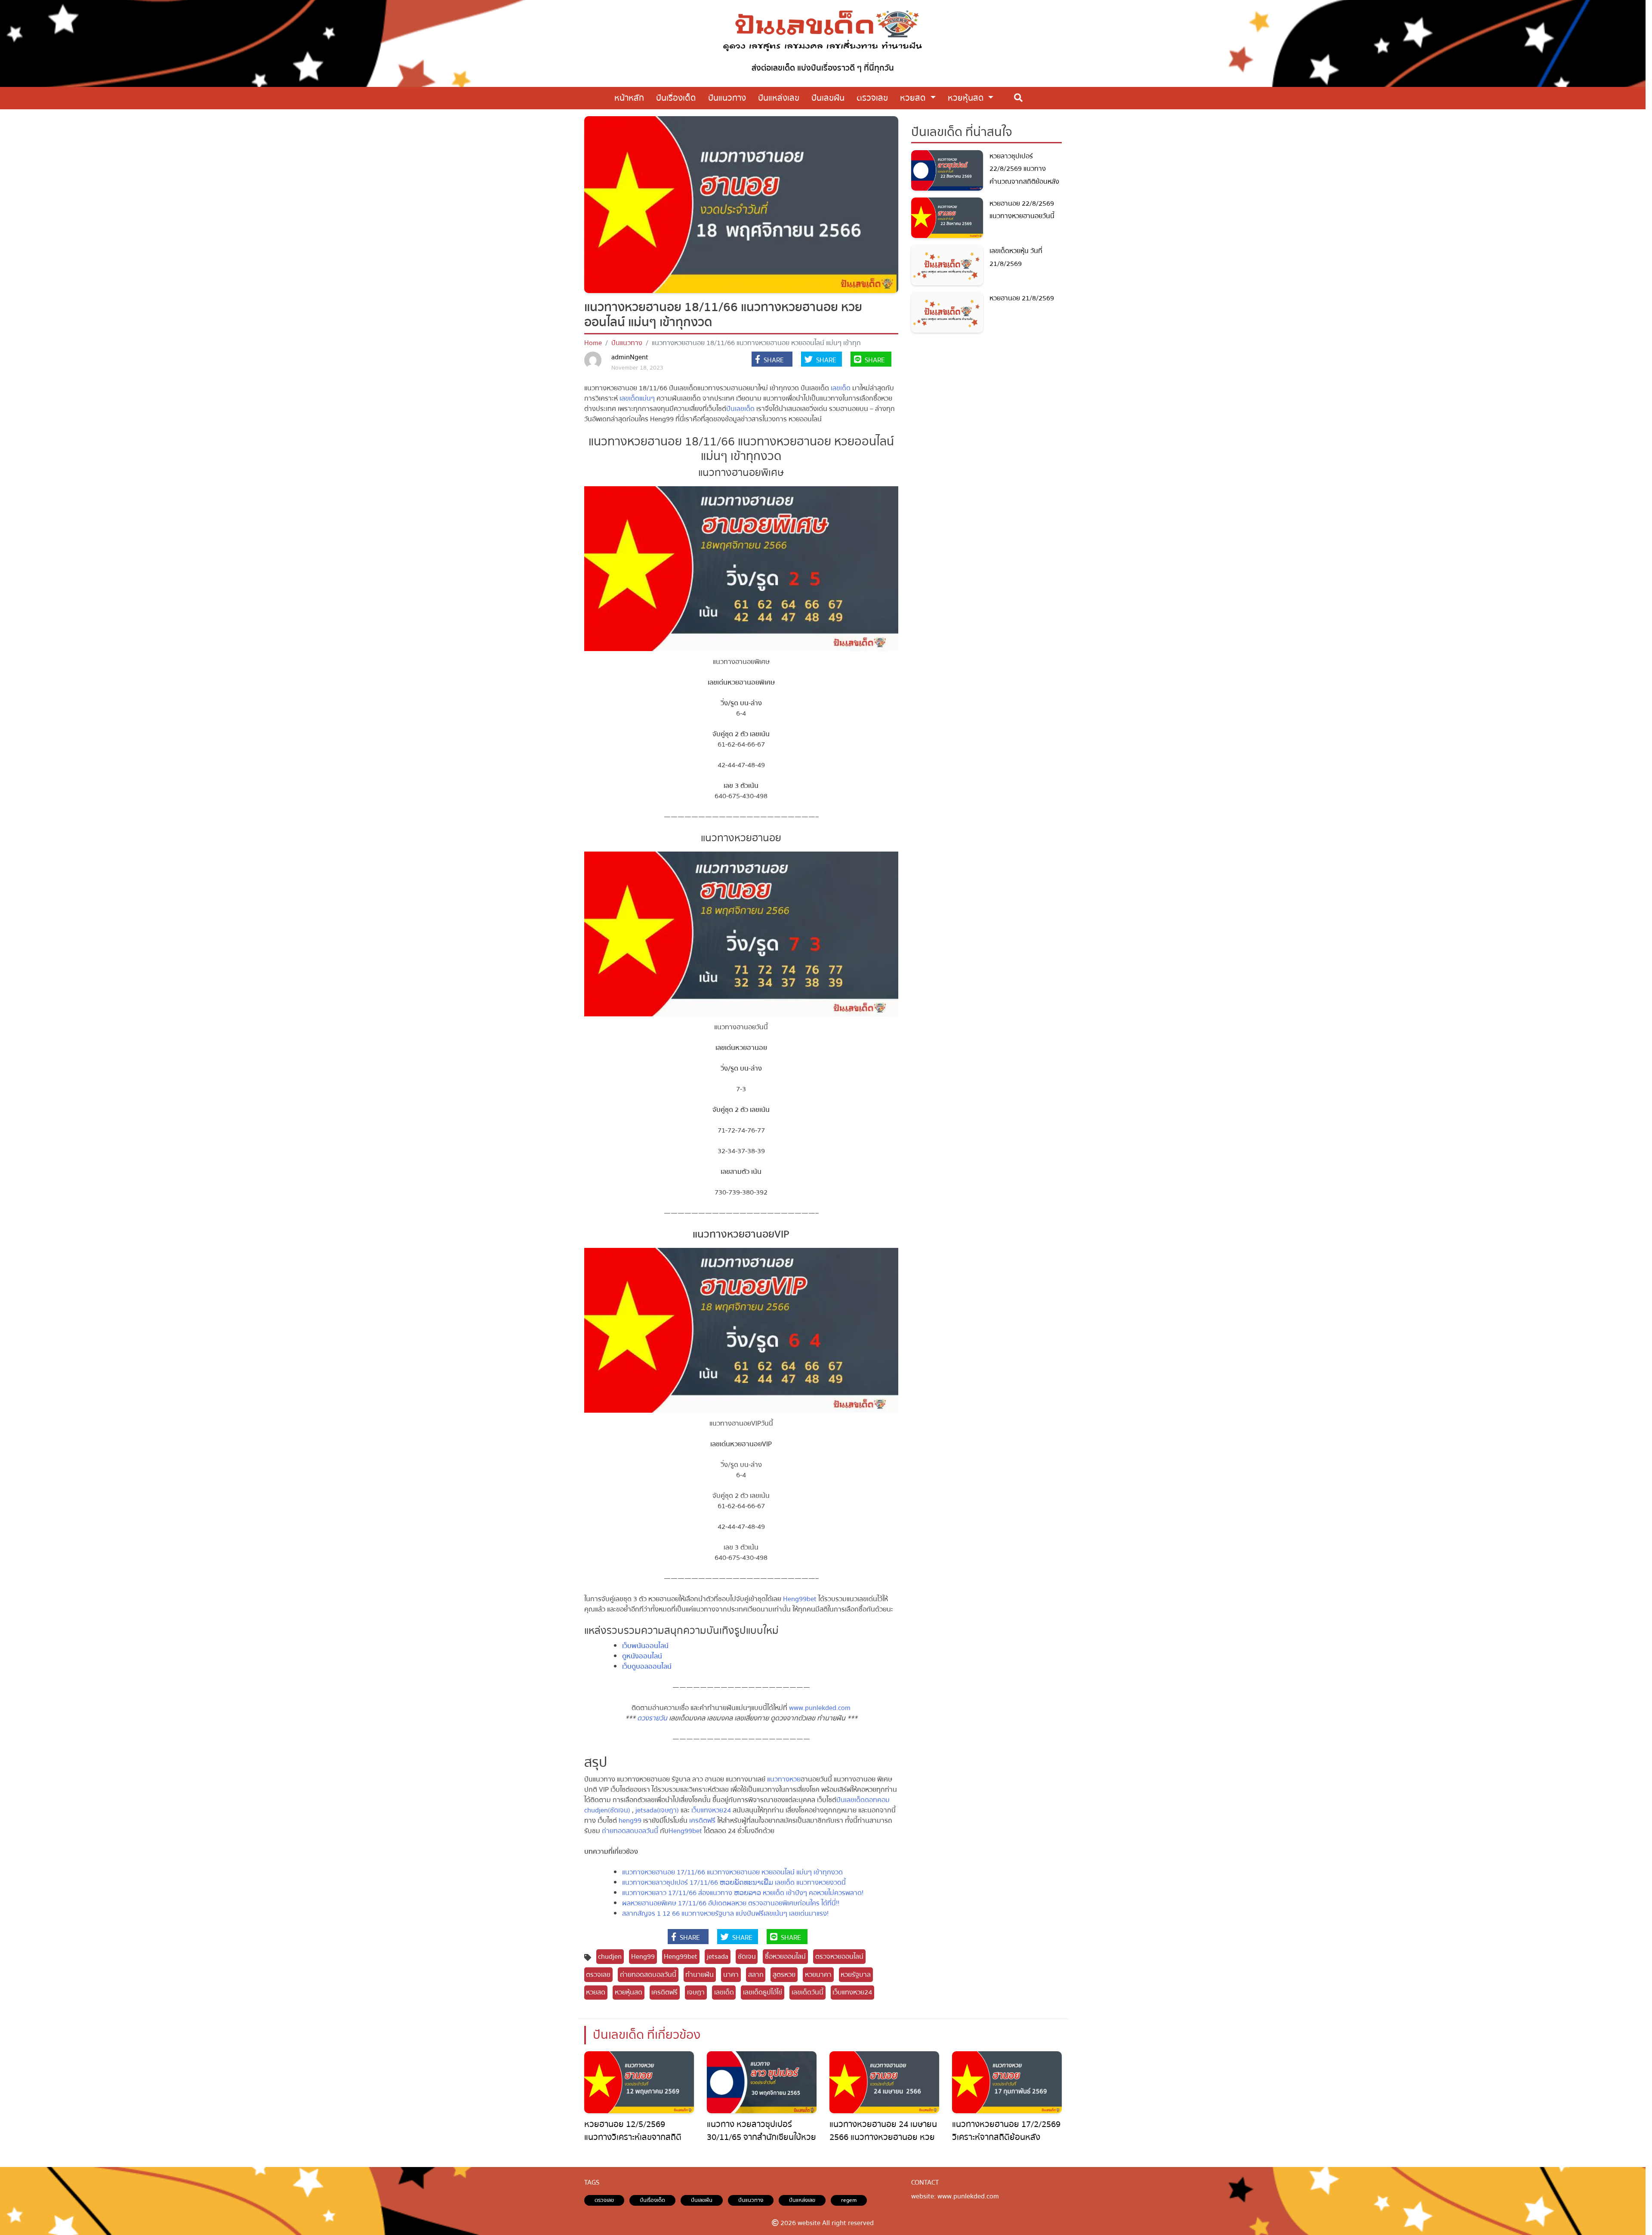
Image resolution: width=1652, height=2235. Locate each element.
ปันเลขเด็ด (740, 409)
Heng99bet (800, 1599)
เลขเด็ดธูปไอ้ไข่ (763, 1992)
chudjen (610, 1957)
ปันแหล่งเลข (802, 2200)
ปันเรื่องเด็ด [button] (676, 98)
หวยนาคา (818, 1975)
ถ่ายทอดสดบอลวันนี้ (630, 1831)
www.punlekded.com (820, 1708)
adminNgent (630, 357)
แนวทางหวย (784, 1779)
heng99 (630, 1821)
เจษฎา (696, 1992)
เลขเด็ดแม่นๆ (637, 398)
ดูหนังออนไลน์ (642, 1656)
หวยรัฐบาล (856, 1975)
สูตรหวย (784, 1975)
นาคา (731, 1975)
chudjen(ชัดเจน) (607, 1810)
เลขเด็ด (841, 388)
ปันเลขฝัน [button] (828, 98)
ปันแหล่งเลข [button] (779, 98)
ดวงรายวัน (652, 1718)
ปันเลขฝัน (702, 2200)
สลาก (756, 1975)
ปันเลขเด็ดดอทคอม (863, 1800)
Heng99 (643, 1957)
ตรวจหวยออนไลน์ (839, 1957)
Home (593, 343)
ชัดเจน (747, 1957)
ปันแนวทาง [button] (727, 98)
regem (849, 2200)
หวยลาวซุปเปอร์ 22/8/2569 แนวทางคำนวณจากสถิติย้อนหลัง (1024, 169)
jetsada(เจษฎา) (656, 1810)
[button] (772, 360)
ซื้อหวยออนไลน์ (785, 1957)
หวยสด (914, 98)
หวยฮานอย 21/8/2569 (1022, 298)
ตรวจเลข (598, 1975)
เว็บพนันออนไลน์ (645, 1646)
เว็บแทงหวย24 (711, 1810)
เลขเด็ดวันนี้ (808, 1992)
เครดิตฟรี (702, 1821)
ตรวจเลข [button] (872, 98)
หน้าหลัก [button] (629, 98)
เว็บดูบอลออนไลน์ (647, 1667)
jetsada (718, 1957)
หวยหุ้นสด (967, 98)
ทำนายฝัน (700, 1975)
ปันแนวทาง (627, 343)
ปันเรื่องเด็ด (652, 2200)
